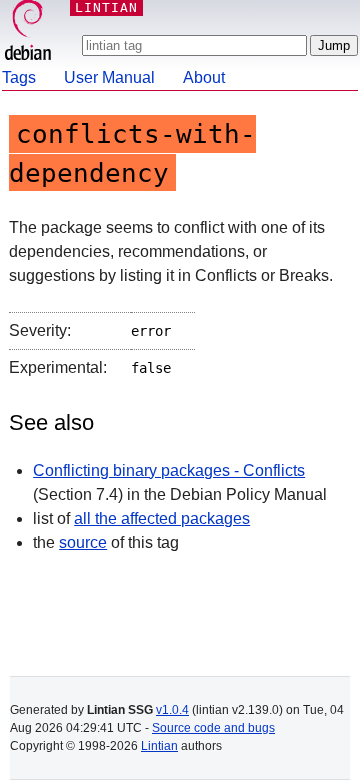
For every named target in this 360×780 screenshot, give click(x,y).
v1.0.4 (172, 710)
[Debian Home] (28, 32)
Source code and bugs (213, 728)
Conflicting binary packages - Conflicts (169, 470)
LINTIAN (106, 7)
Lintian (159, 746)
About (204, 77)
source (83, 542)
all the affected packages (162, 518)
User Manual (109, 77)
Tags (19, 77)
